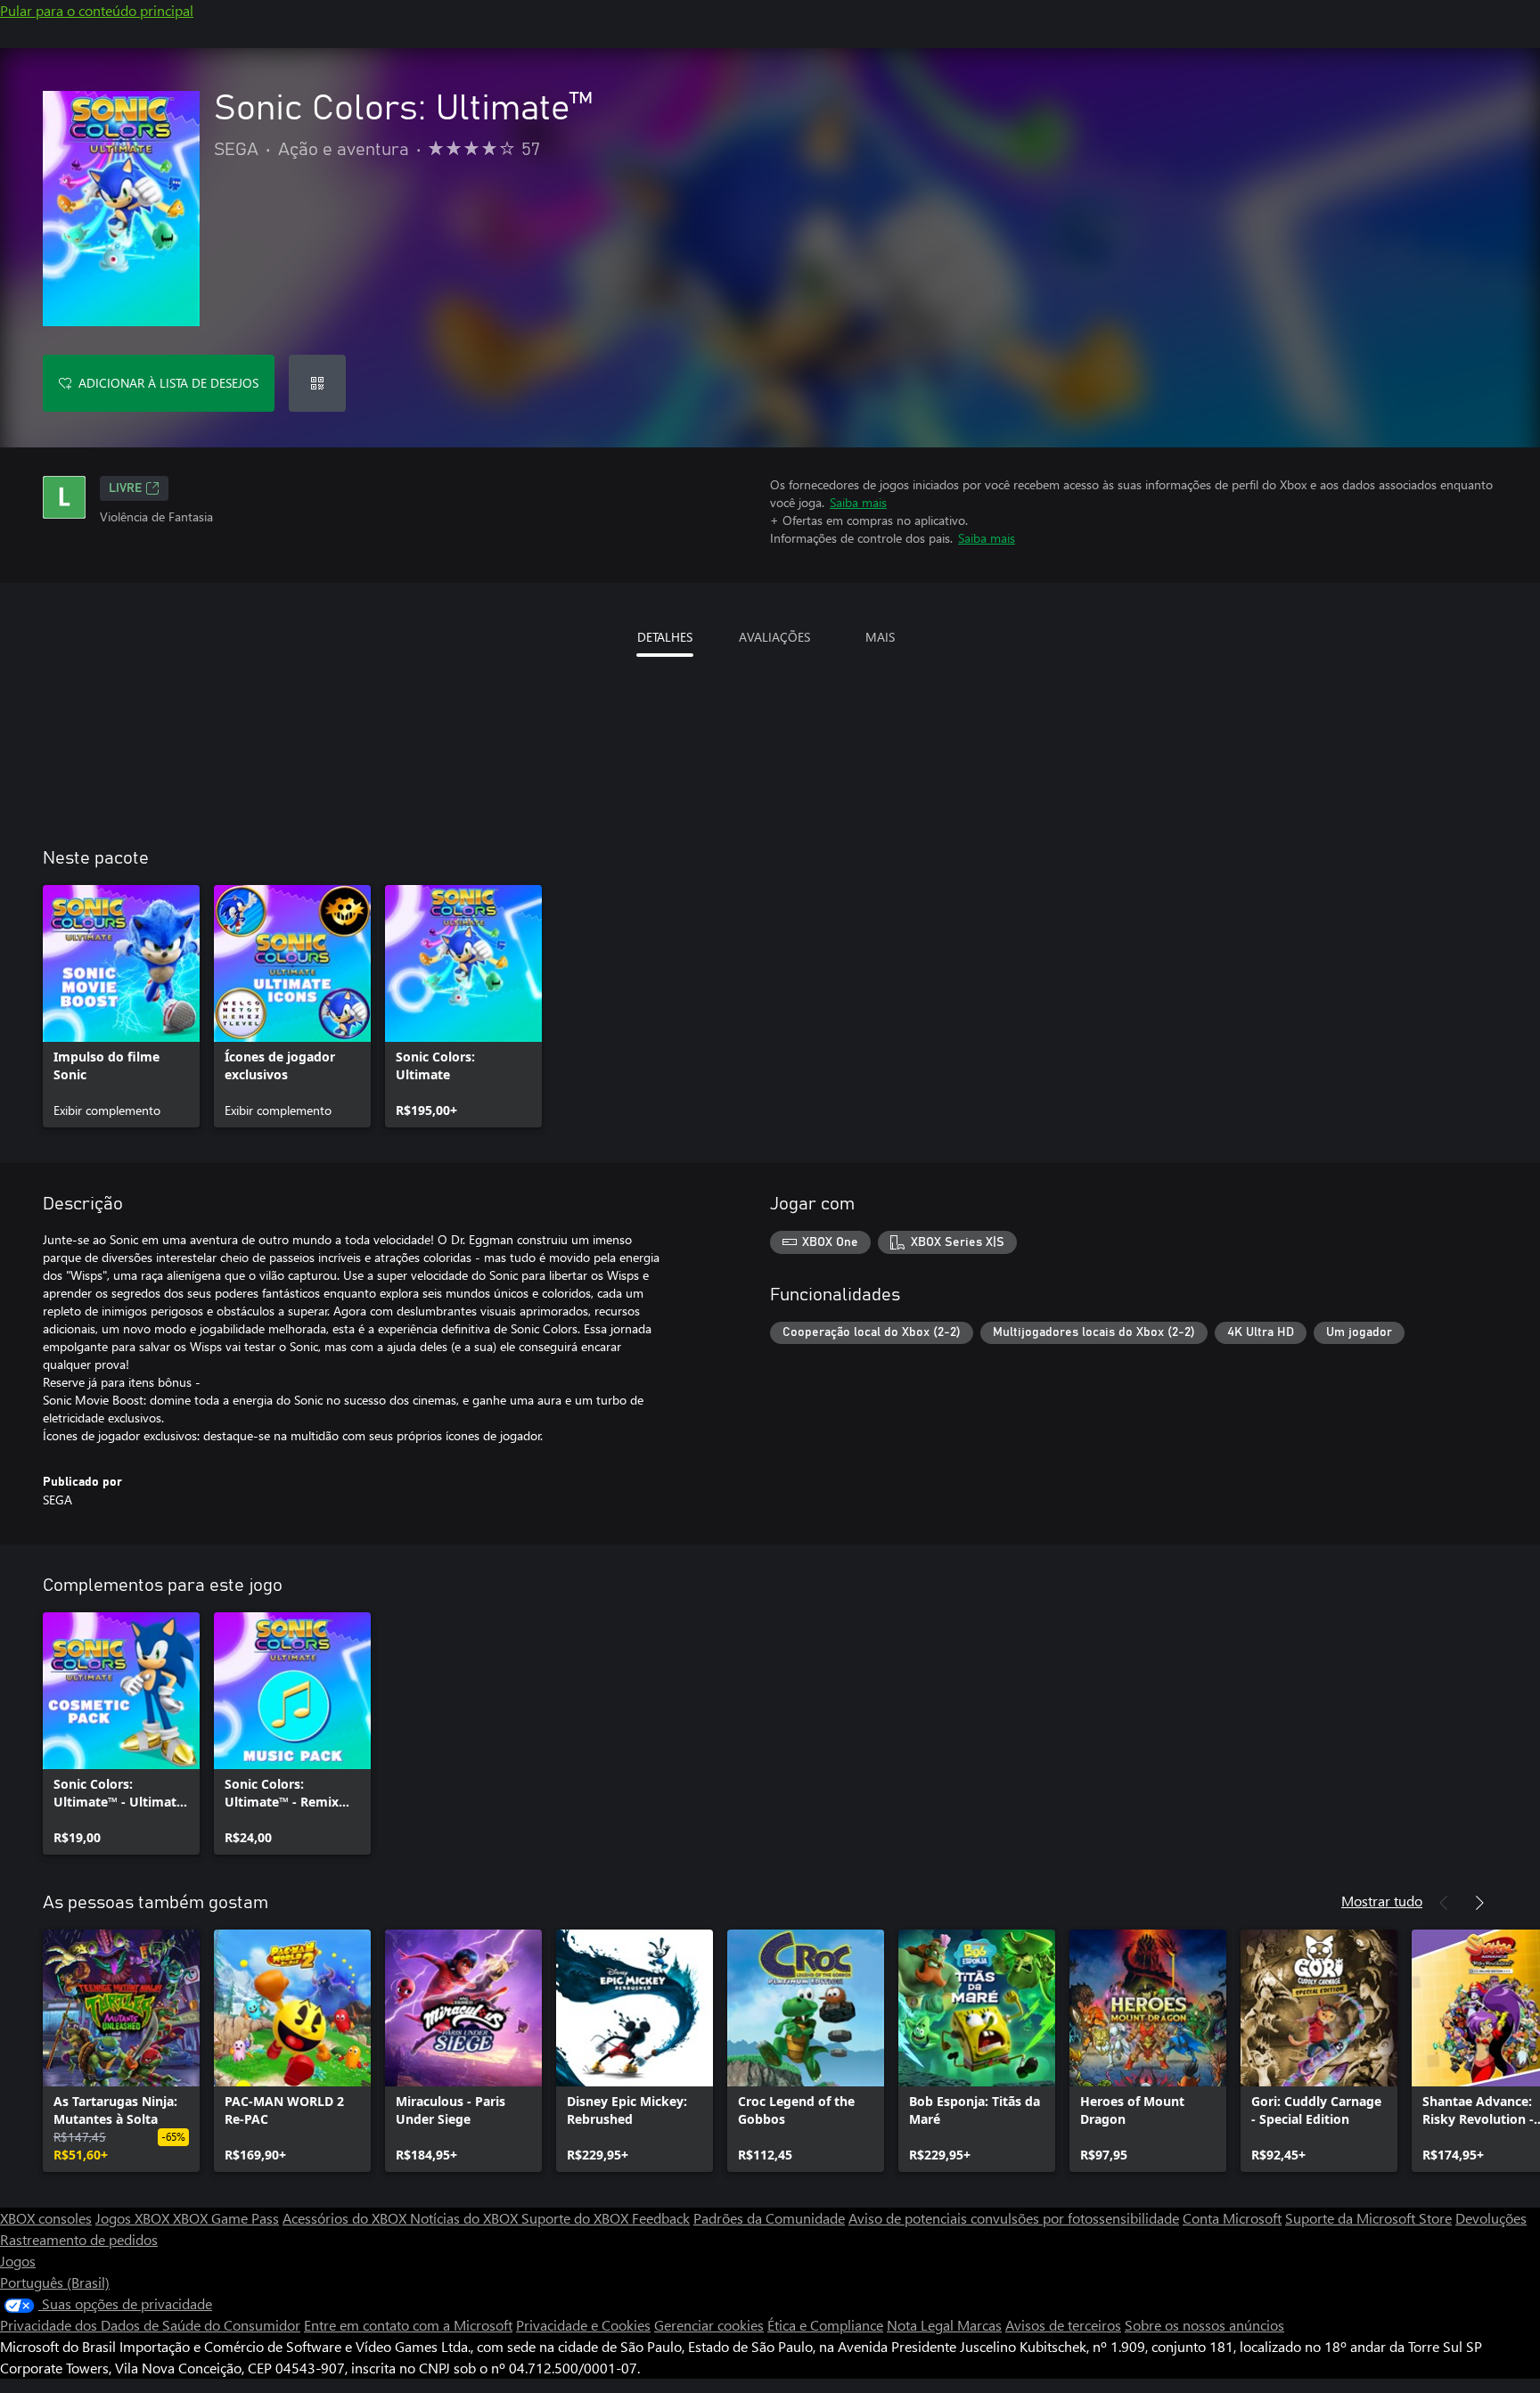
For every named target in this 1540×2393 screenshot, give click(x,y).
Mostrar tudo (1382, 1901)
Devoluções (1491, 2218)
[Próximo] (1479, 1903)
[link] (121, 1006)
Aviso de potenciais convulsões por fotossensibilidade (1014, 2218)
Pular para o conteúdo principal (97, 10)
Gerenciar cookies (709, 2325)
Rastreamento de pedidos (79, 2239)
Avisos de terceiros (1063, 2325)
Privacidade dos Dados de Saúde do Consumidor (150, 2325)
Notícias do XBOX (466, 2218)
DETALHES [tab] (665, 637)
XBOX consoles (46, 2218)
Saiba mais (858, 502)
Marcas (979, 2325)
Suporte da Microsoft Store (1368, 2218)
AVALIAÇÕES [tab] (774, 637)
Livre (125, 488)
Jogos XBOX (134, 2218)
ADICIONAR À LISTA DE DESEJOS (168, 383)
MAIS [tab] (880, 637)
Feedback (661, 2218)
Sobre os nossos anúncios (1204, 2325)
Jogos (18, 2261)
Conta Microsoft (1232, 2218)
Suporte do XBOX (577, 2218)
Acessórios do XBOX (346, 2218)
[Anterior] (1444, 1903)
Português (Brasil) (55, 2282)
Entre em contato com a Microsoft (408, 2325)
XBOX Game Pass (226, 2218)
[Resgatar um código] (317, 383)
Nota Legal (922, 2325)
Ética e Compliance (825, 2325)
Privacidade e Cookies (583, 2325)
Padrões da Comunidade (769, 2218)
